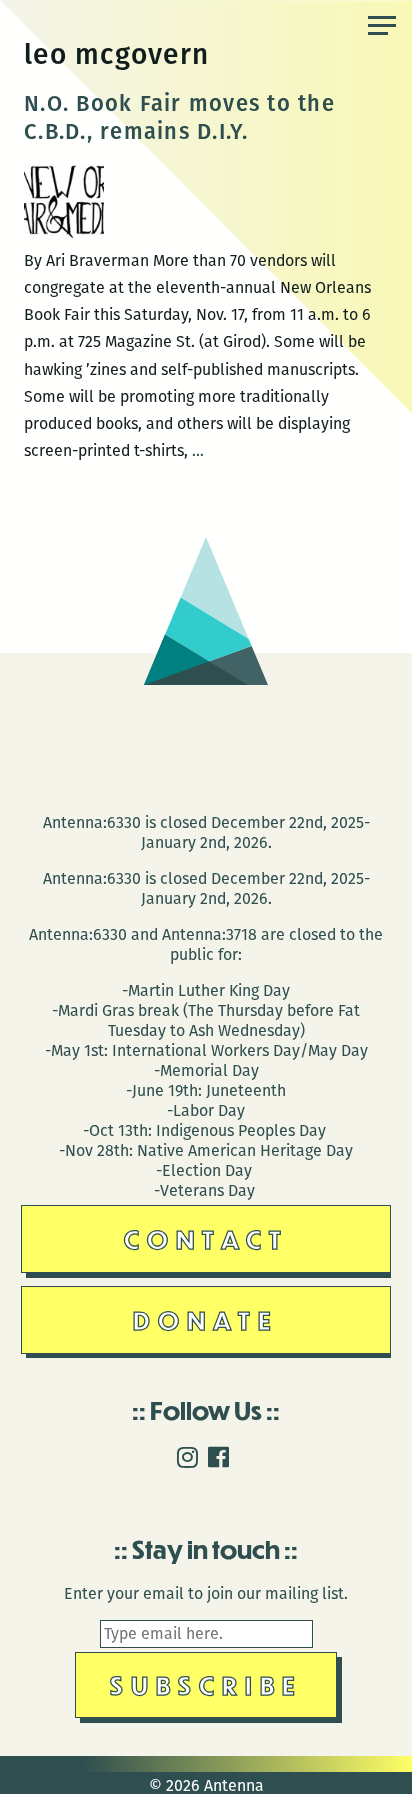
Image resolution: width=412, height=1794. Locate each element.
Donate (206, 1319)
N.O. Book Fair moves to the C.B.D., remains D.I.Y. (179, 117)
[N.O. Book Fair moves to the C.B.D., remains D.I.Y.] (64, 233)
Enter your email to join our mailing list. (206, 1593)
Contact (206, 1238)
